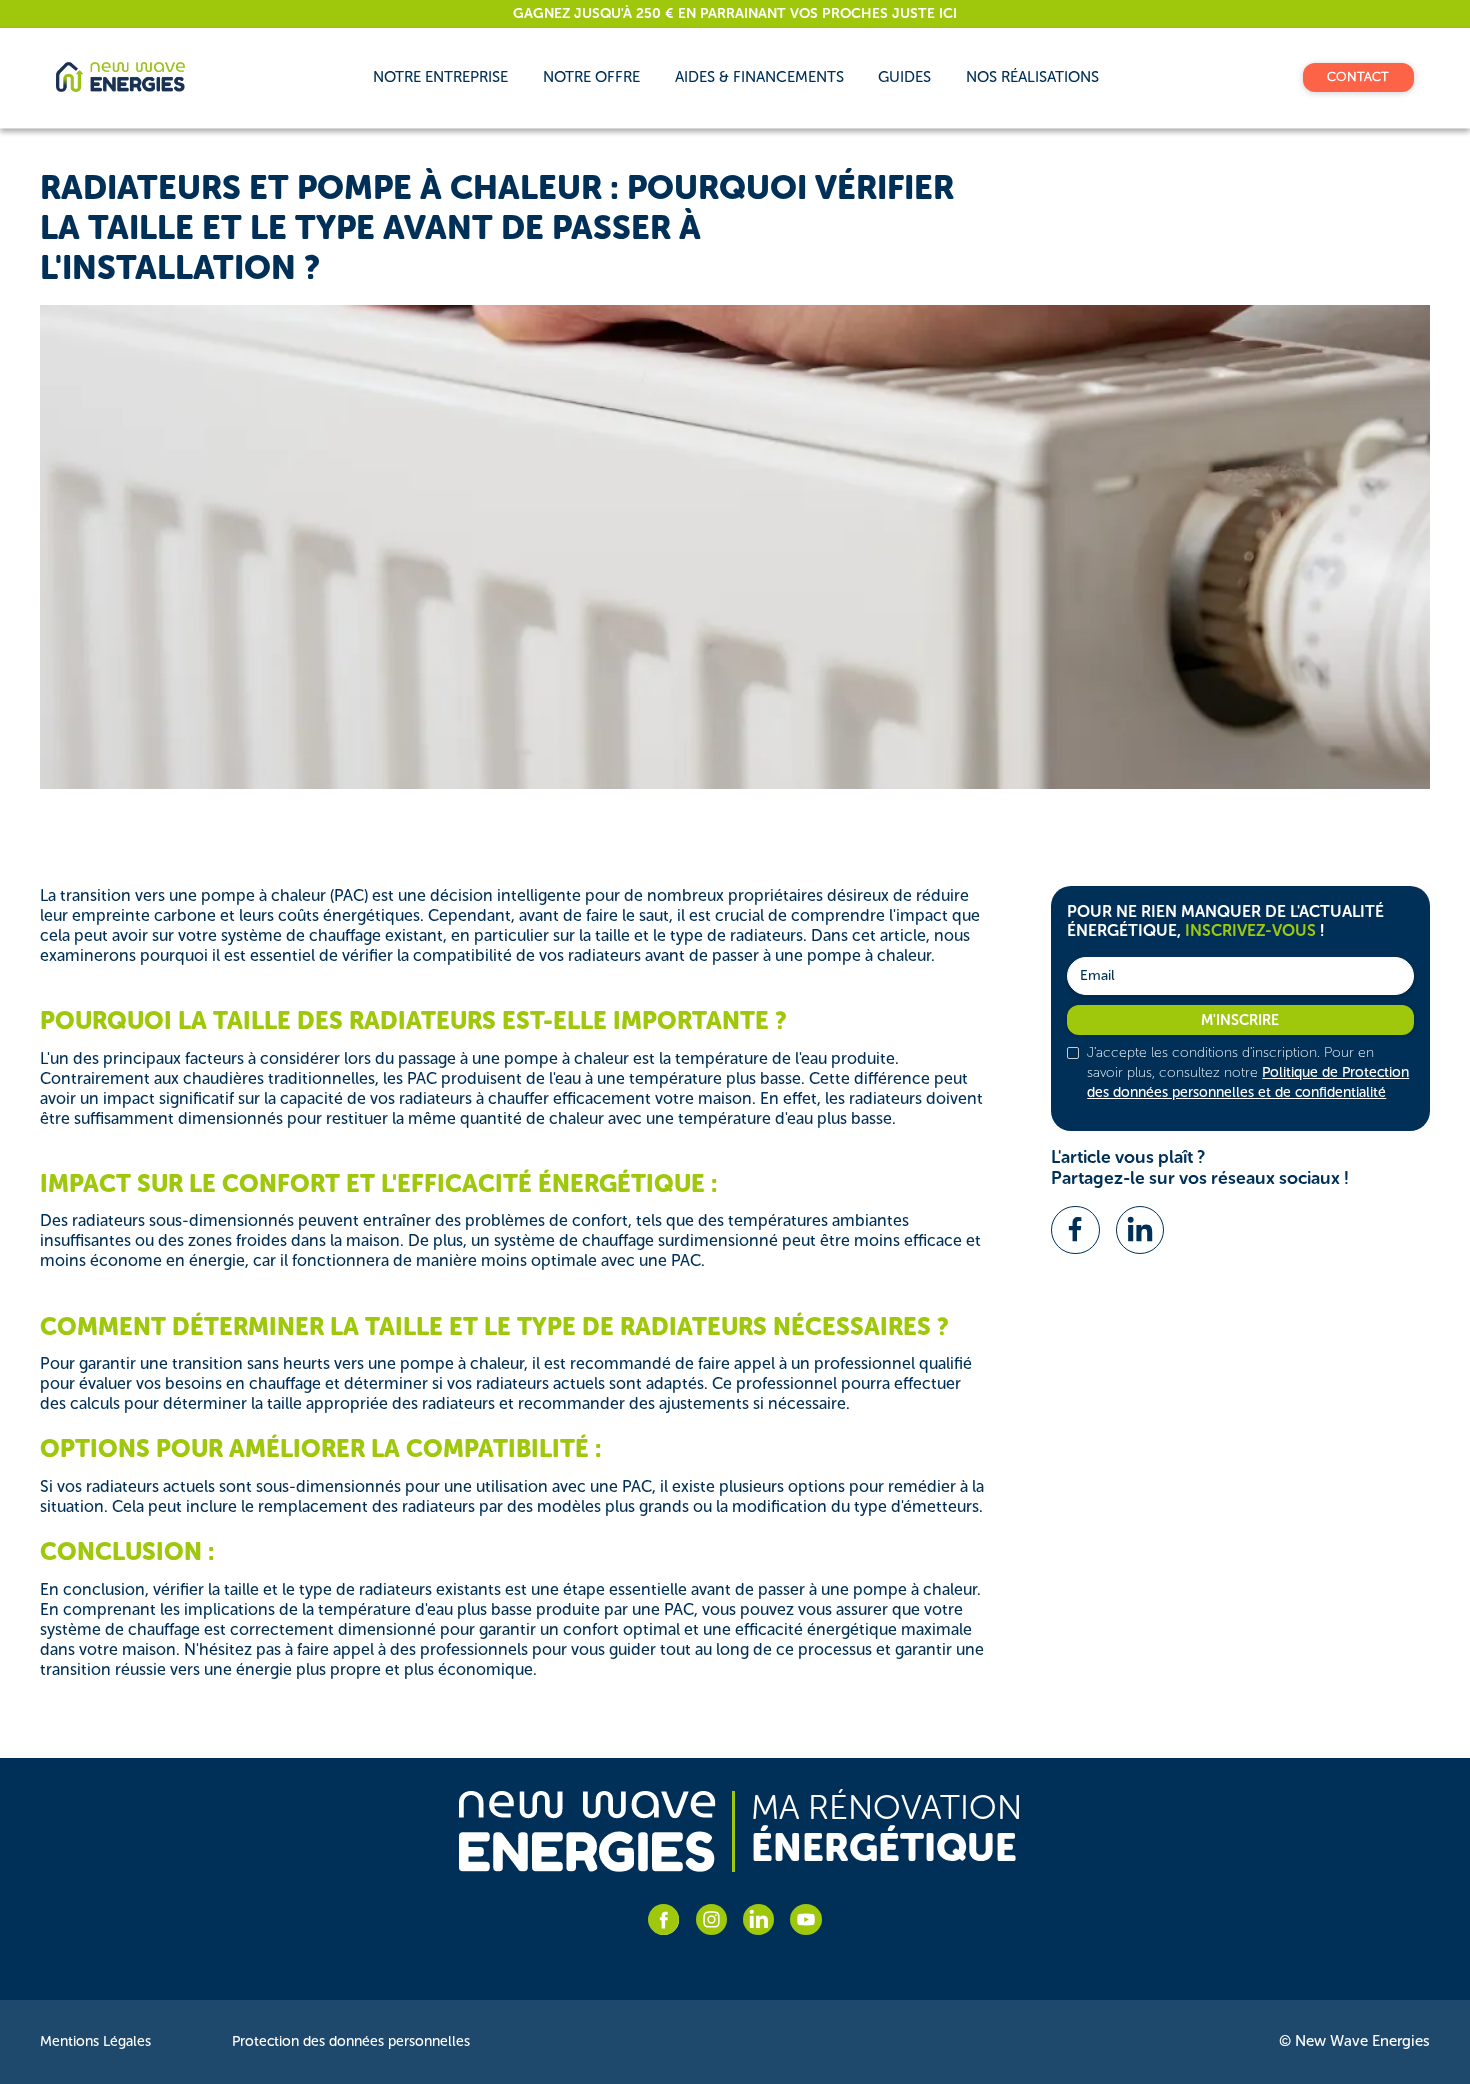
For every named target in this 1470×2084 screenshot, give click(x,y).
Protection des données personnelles (351, 2041)
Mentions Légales (95, 2041)
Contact (1358, 76)
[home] (120, 77)
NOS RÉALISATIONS (1032, 77)
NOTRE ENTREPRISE (440, 77)
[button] (592, 77)
